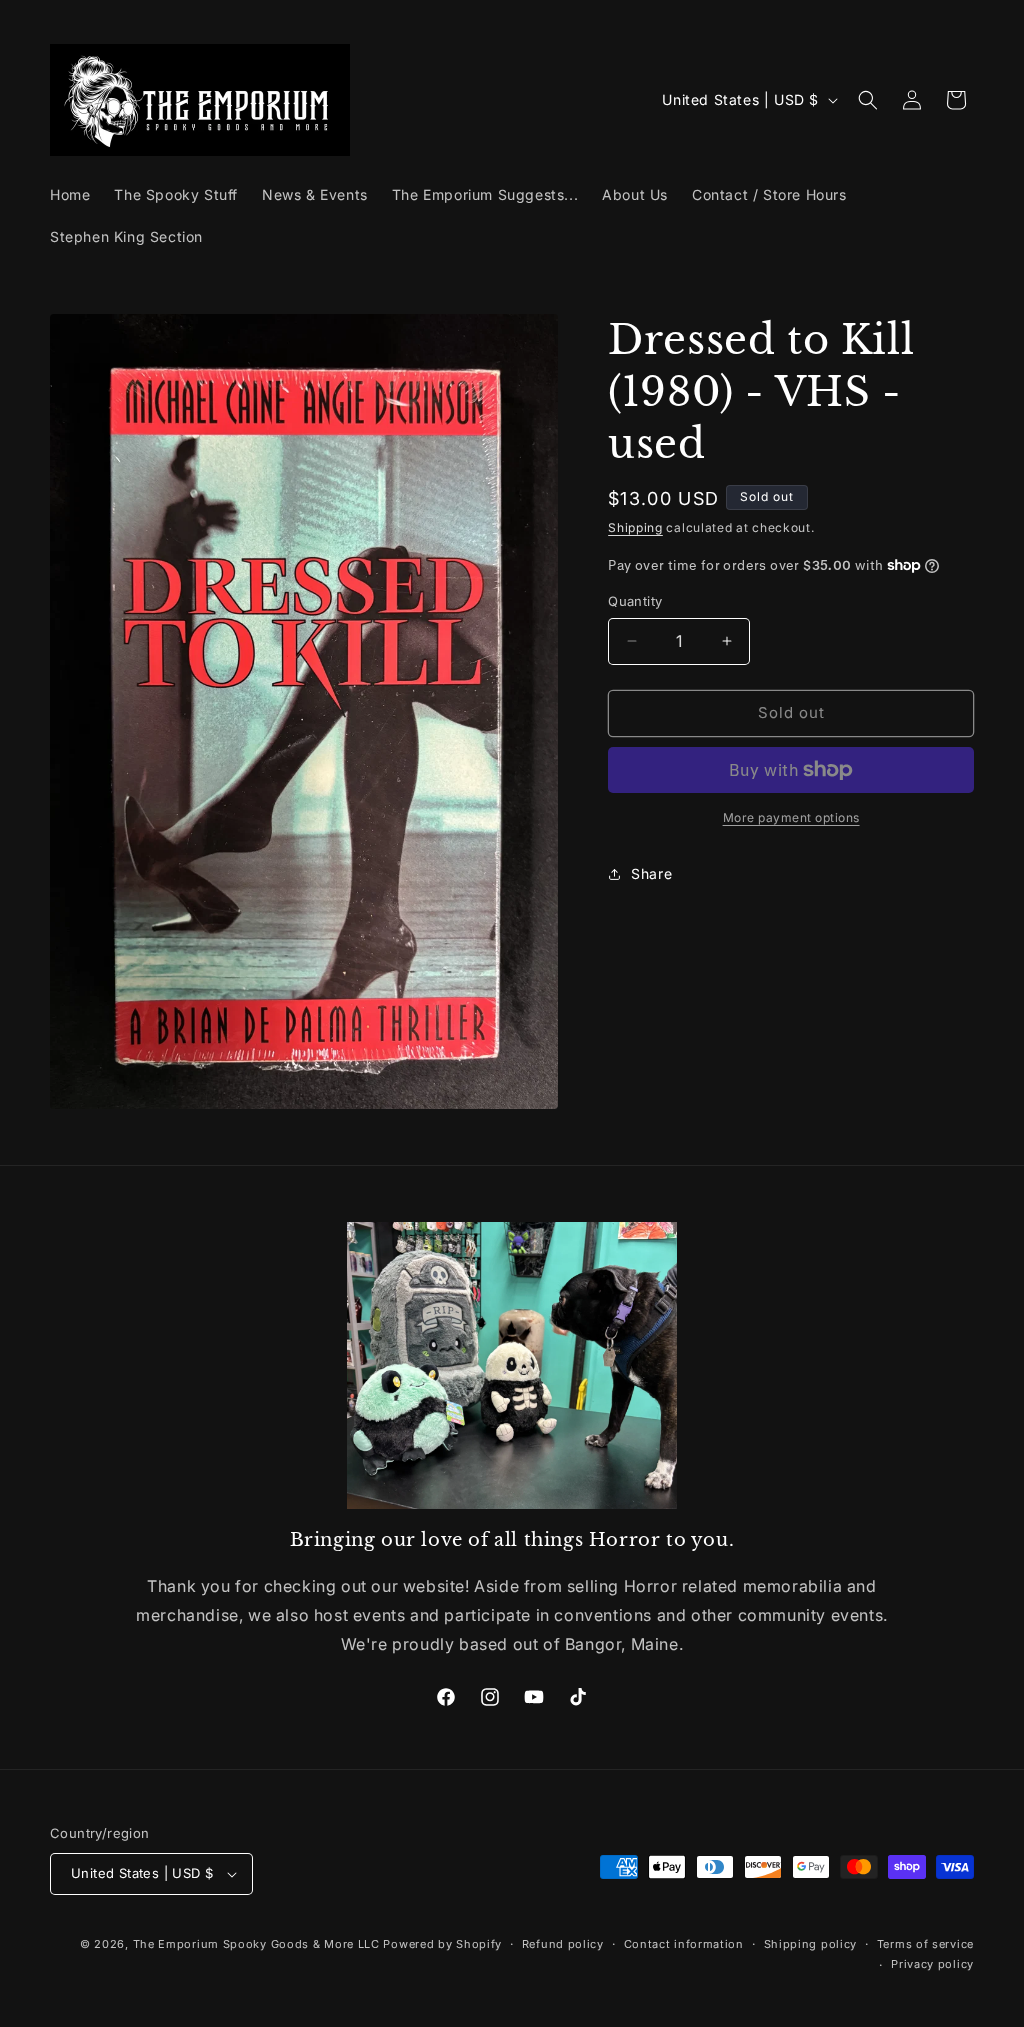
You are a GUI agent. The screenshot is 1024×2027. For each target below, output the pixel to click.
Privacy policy (932, 1964)
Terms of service (925, 1944)
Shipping (635, 527)
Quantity (635, 601)
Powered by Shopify (442, 1944)
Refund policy (563, 1944)
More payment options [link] (791, 817)
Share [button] (651, 873)
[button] (868, 100)
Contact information (684, 1944)
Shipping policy (811, 1944)
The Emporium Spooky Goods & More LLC (256, 1944)
